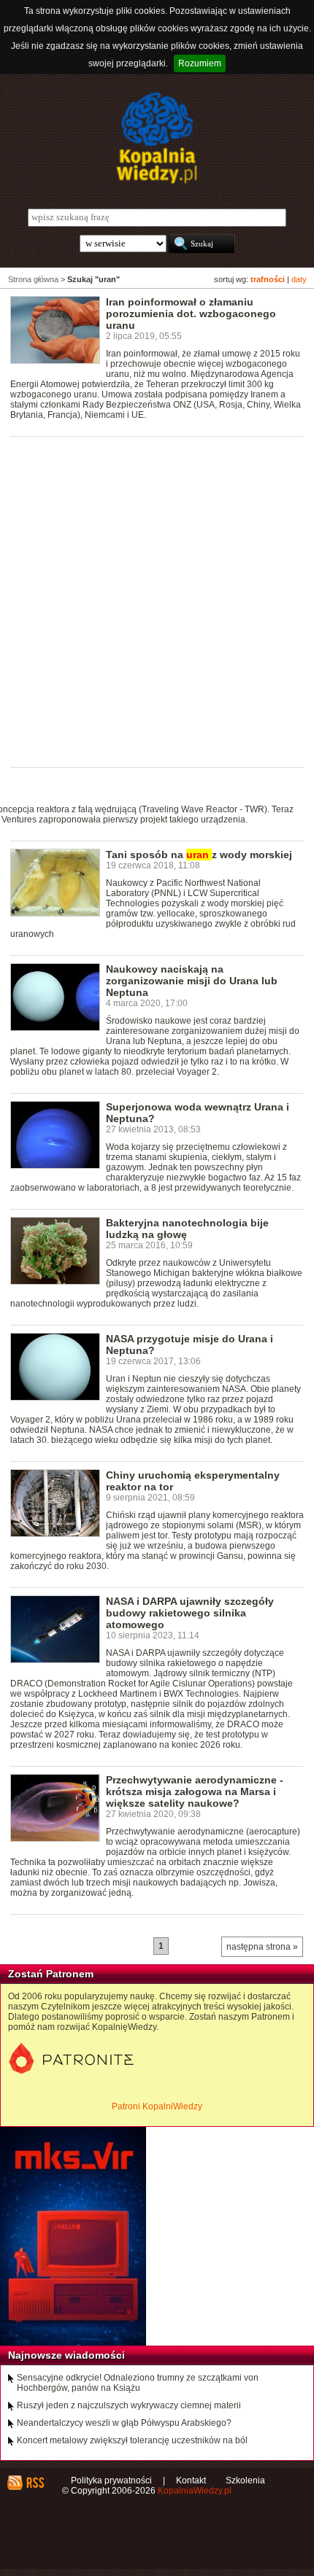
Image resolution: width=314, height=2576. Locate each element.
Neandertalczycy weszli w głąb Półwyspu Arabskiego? (124, 2423)
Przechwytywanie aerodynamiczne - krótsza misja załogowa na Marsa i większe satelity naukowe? (195, 1791)
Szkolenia (245, 2480)
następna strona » (262, 1947)
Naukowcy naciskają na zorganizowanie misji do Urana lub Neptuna (192, 981)
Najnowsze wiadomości (66, 2355)
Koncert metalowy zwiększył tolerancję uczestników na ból (132, 2440)
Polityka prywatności (111, 2480)
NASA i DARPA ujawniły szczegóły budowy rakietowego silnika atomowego (190, 1613)
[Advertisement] (157, 601)
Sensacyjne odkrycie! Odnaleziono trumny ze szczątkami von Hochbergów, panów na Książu (138, 2383)
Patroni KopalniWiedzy (157, 2106)
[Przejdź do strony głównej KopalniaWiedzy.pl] (157, 138)
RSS (35, 2483)
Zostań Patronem (51, 1974)
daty (299, 279)
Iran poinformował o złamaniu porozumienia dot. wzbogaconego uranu (191, 314)
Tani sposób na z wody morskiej (199, 855)
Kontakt (191, 2480)
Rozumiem (200, 63)
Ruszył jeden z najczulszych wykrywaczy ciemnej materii (129, 2405)
